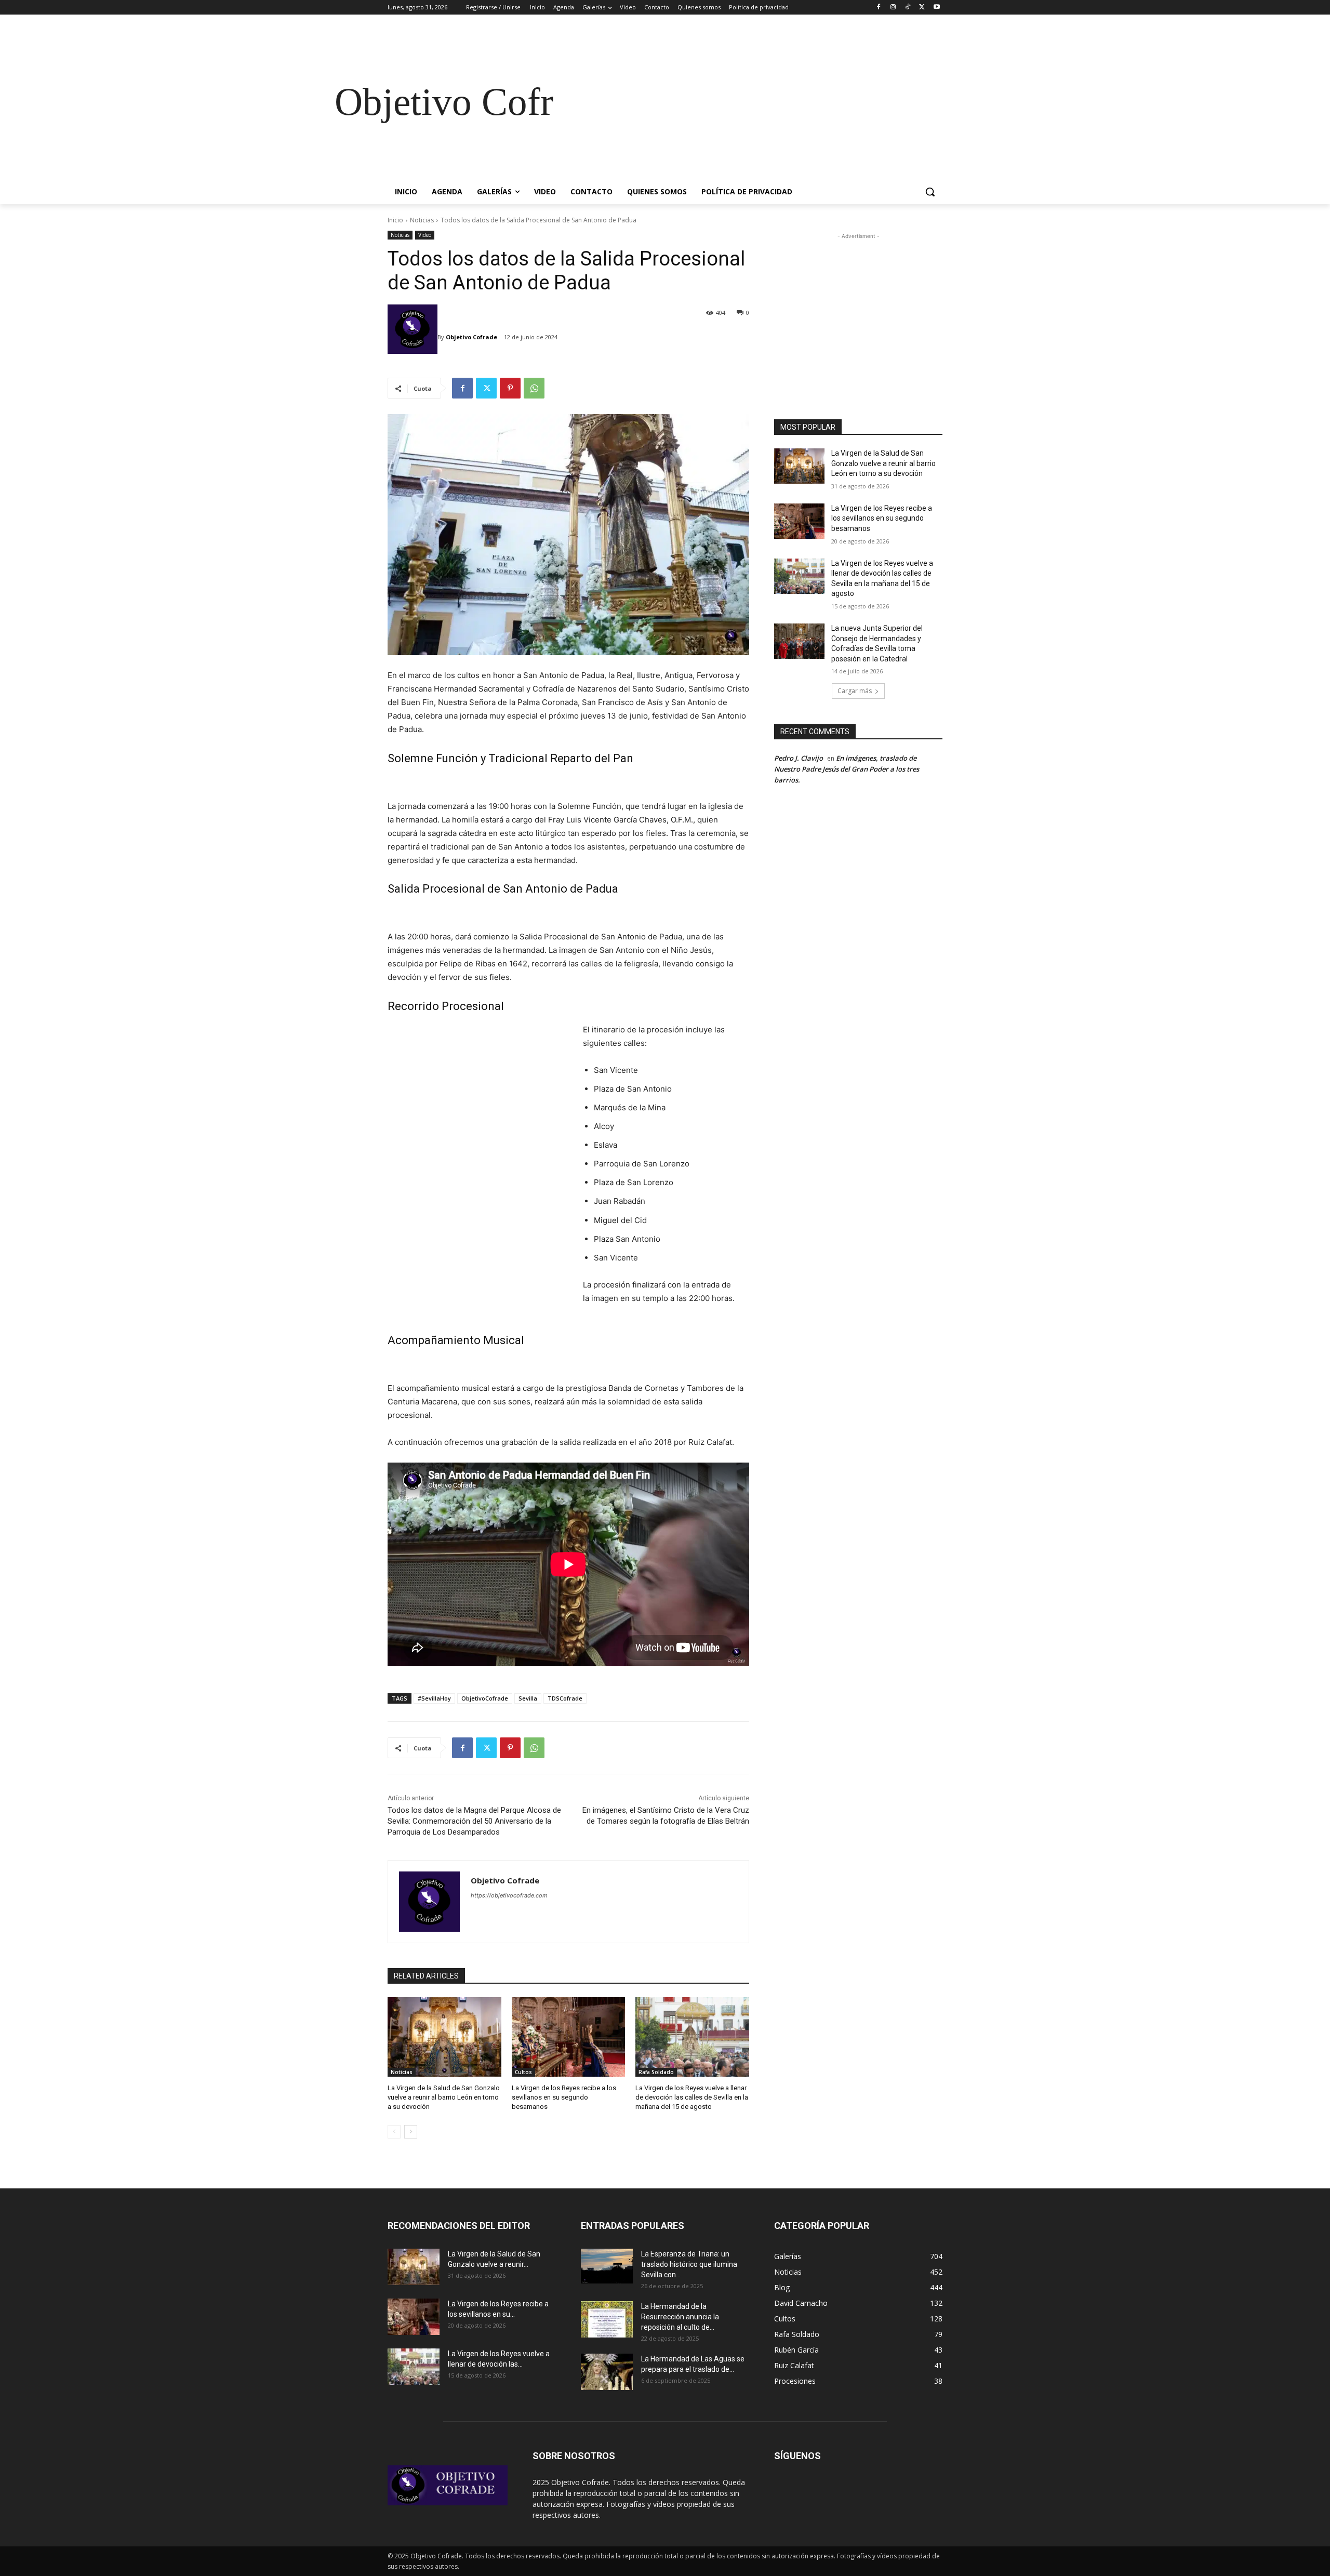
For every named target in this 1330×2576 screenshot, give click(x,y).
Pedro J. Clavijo (799, 758)
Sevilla (528, 1698)
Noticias (422, 220)
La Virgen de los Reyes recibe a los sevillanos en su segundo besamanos (564, 2097)
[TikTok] (908, 8)
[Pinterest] (510, 388)
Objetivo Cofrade (471, 337)
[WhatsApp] (534, 388)
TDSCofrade (565, 1698)
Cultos (523, 2072)
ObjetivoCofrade (485, 1698)
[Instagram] (893, 8)
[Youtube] (936, 8)
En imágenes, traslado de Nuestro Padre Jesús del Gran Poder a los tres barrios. (847, 769)
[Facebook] (879, 8)
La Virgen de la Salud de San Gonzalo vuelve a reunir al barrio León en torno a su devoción (444, 2097)
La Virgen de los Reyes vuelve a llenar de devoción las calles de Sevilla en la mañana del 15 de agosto (692, 2097)
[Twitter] (922, 8)
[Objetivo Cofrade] (413, 337)
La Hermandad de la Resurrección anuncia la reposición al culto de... (680, 2317)
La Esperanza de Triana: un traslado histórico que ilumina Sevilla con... (689, 2264)
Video (425, 235)
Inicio (395, 220)
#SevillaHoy (434, 1698)
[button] (930, 192)
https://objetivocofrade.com (509, 1895)
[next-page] (411, 2132)
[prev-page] (394, 2132)
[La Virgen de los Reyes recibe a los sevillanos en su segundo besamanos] (569, 2037)
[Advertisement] (748, 102)
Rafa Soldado (656, 2072)
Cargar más (855, 691)
